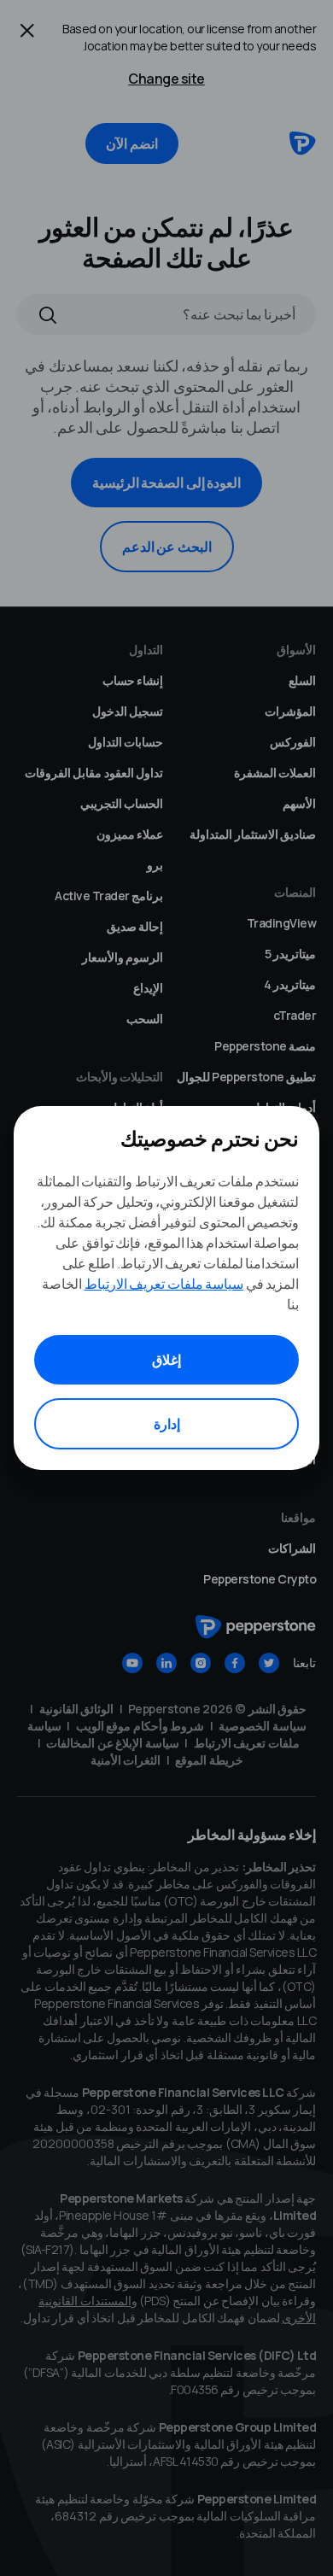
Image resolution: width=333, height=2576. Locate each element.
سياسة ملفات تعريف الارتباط (164, 1284)
